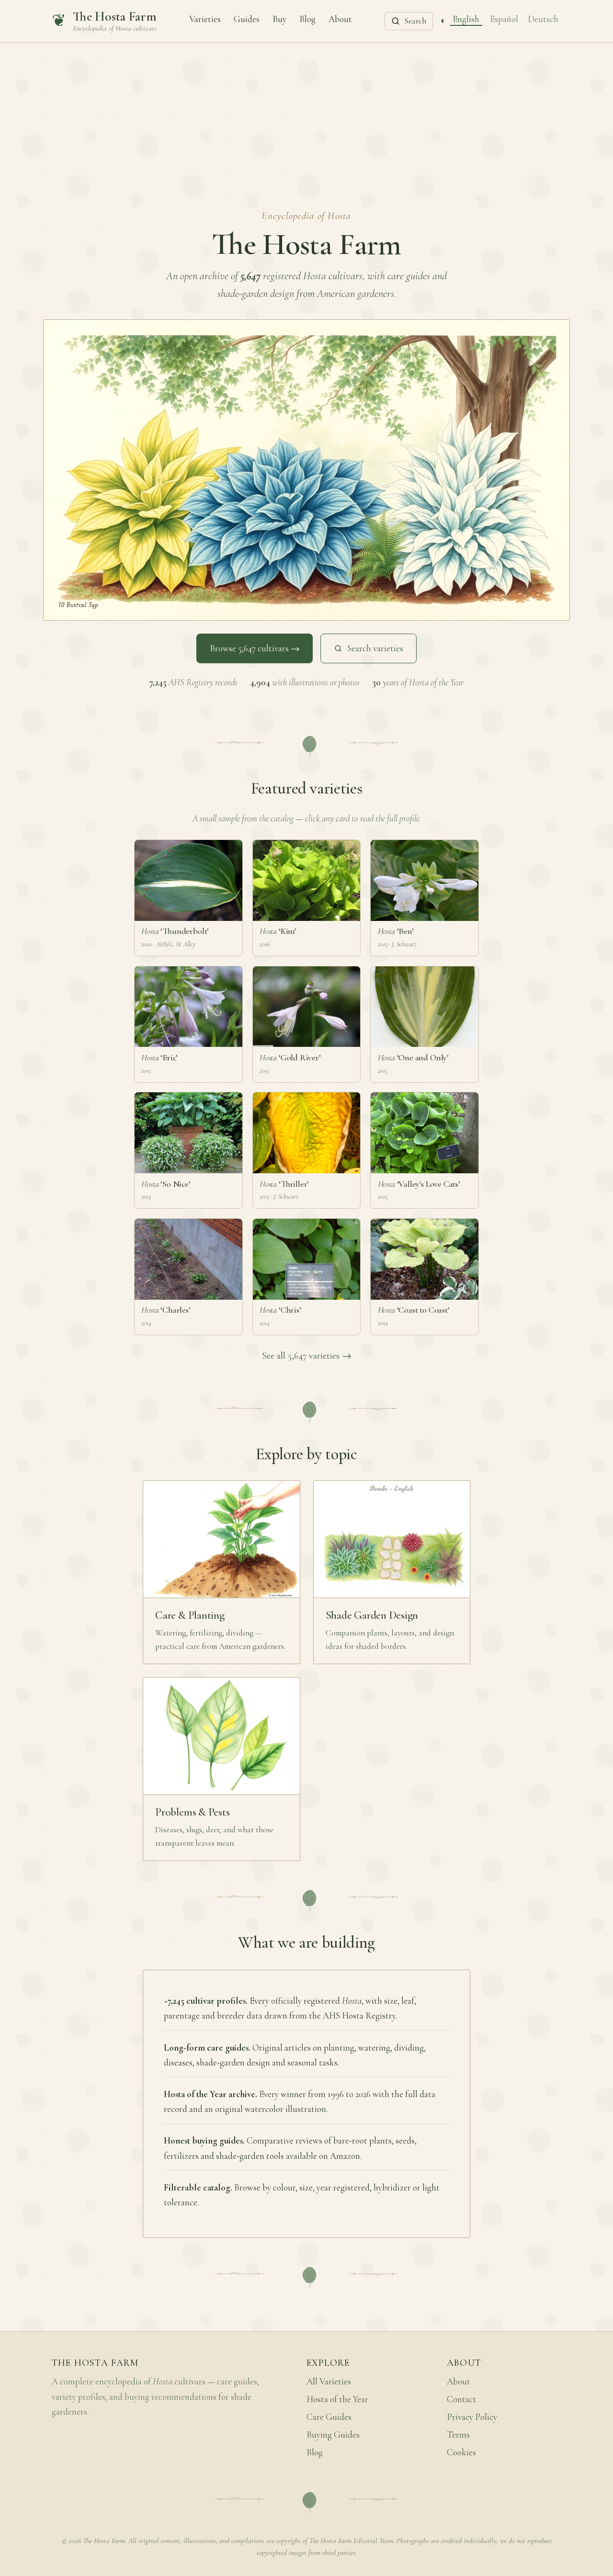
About (340, 19)
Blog (307, 19)
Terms (458, 2435)
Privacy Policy (472, 2417)
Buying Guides (333, 2435)
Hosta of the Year (337, 2399)
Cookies (461, 2452)
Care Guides (329, 2417)
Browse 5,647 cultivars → (255, 648)
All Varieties (329, 2382)
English (466, 19)
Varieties (205, 19)
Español (504, 19)
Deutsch (543, 19)
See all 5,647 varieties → (307, 1356)
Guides (247, 19)
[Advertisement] (306, 114)
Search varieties (375, 648)
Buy (279, 19)
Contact (462, 2399)
